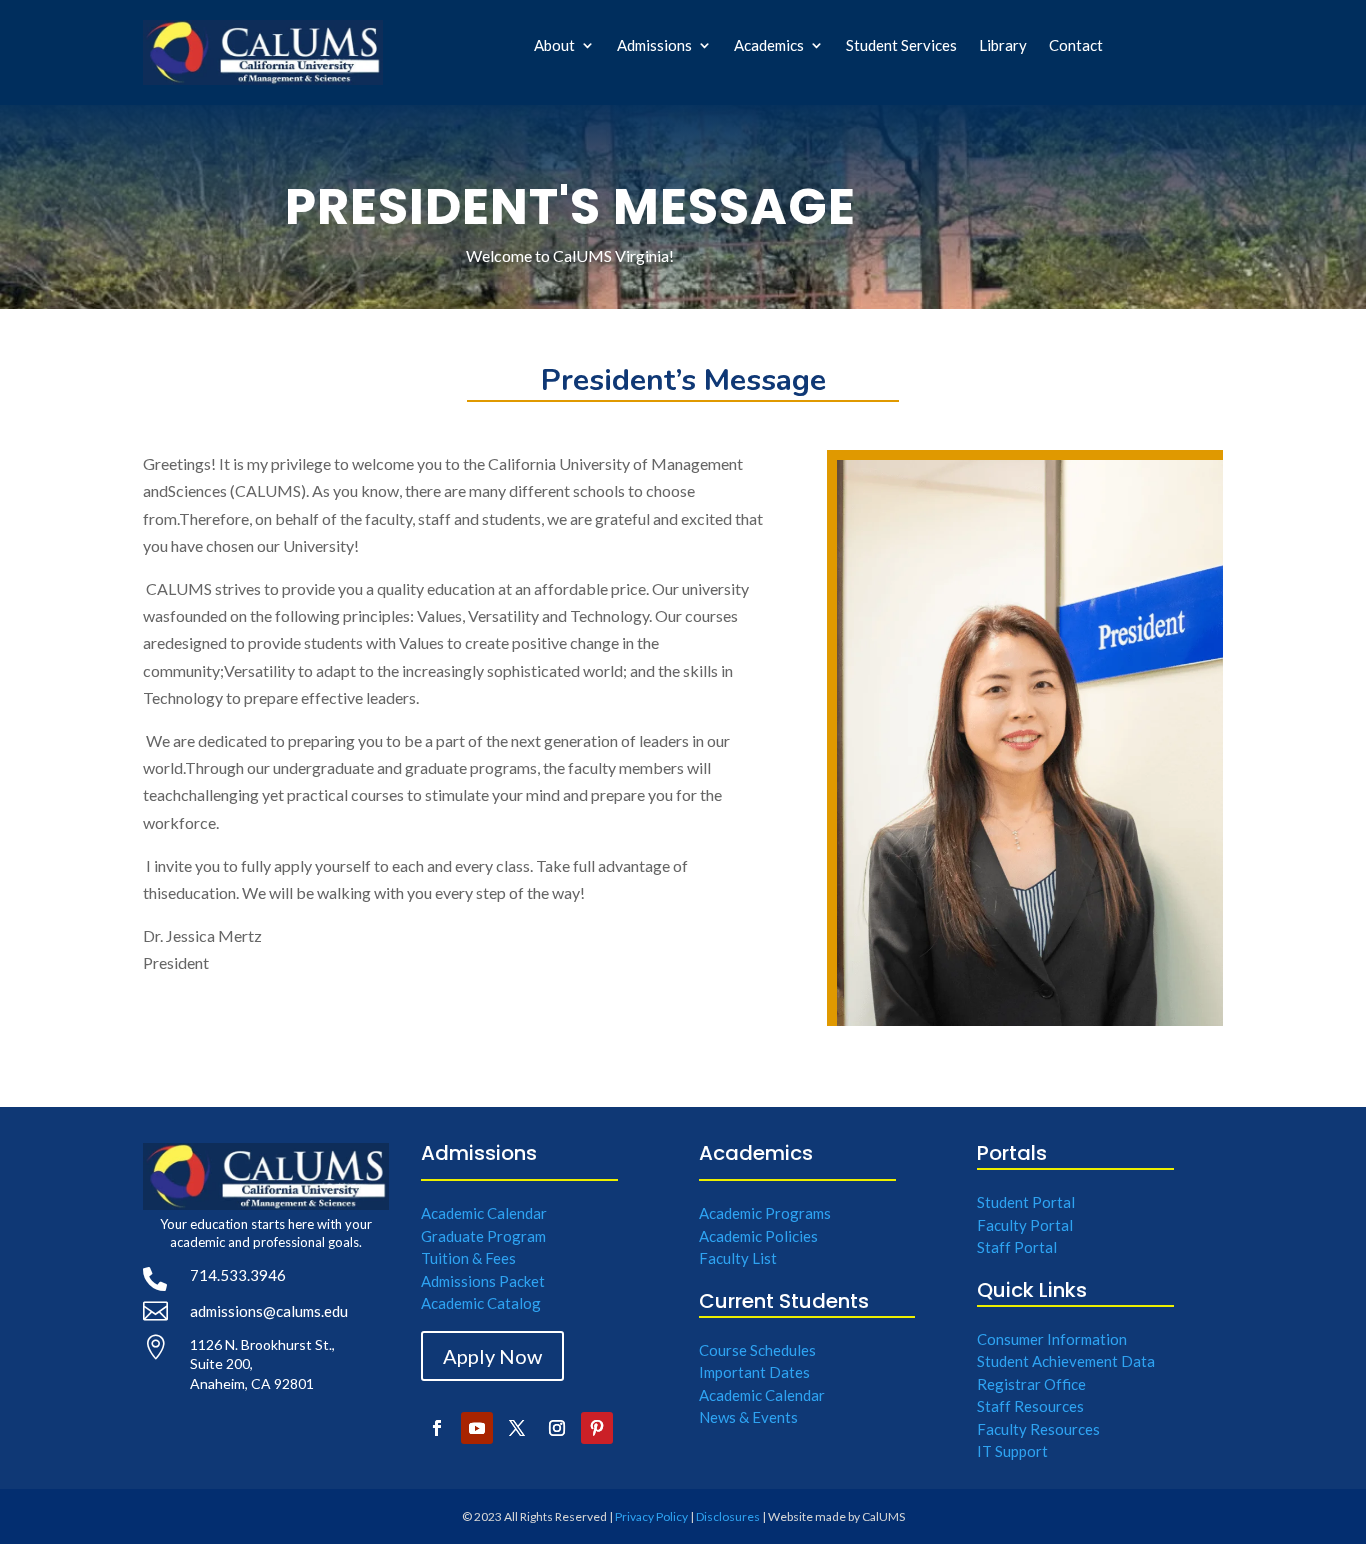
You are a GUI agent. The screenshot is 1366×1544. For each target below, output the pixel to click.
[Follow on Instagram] (557, 1428)
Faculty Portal (1025, 1225)
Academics (769, 46)
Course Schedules (757, 1350)
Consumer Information (1052, 1339)
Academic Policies (758, 1236)
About (554, 46)
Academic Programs (765, 1213)
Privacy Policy (651, 1516)
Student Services (901, 46)
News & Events (748, 1417)
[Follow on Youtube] (477, 1428)
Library (1003, 46)
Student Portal (1026, 1202)
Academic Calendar (484, 1213)
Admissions (654, 46)
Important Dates (754, 1372)
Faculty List (738, 1258)
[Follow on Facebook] (437, 1428)
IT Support (1012, 1451)
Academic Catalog (481, 1303)
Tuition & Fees (468, 1258)
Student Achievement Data (1066, 1361)
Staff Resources (1030, 1406)
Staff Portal (1017, 1247)
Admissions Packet (483, 1281)
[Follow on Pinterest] (597, 1428)
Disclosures (728, 1516)
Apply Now (492, 1356)
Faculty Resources (1038, 1429)
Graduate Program (483, 1236)
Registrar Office (1031, 1384)
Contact (1076, 46)
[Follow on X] (517, 1428)
